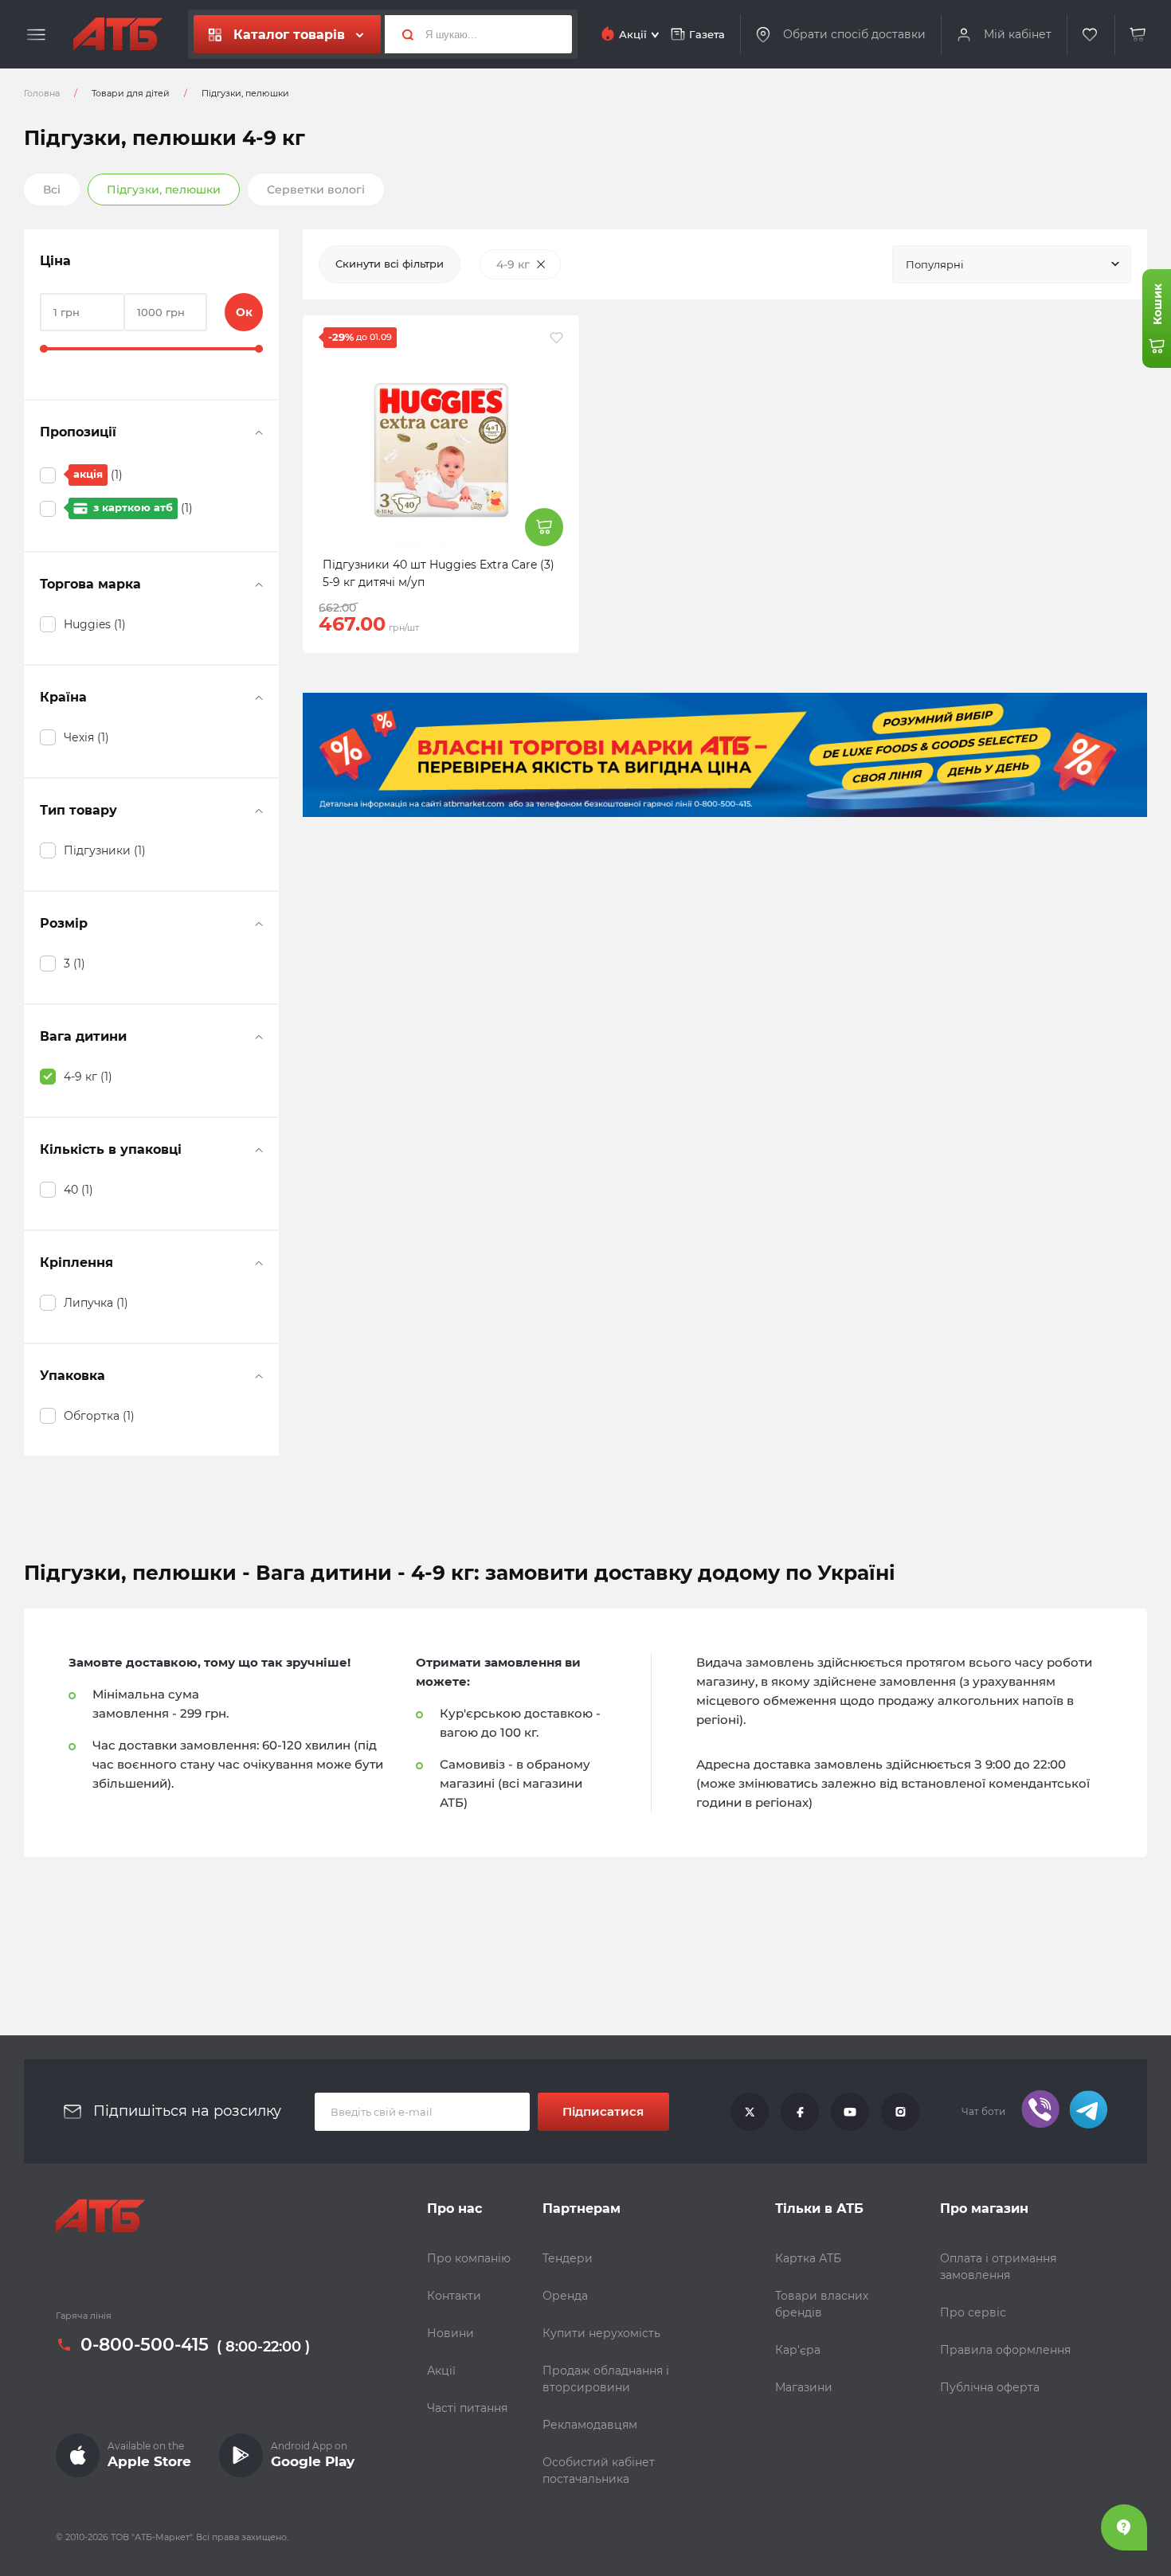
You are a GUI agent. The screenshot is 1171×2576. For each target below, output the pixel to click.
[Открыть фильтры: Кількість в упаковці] (259, 1150)
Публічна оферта (990, 2387)
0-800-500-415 (145, 2345)
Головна (42, 93)
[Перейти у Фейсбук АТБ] (800, 2112)
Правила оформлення (1005, 2350)
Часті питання (467, 2408)
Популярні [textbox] (935, 264)
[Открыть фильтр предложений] (259, 432)
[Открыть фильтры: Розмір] (259, 924)
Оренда (565, 2296)
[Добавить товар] (544, 527)
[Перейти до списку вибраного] (1091, 35)
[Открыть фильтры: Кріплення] (259, 1263)
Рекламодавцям (590, 2425)
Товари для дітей (131, 93)
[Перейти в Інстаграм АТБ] (900, 2112)
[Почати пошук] (401, 34)
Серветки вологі (316, 190)
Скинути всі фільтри (390, 264)
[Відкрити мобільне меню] (36, 35)
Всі (52, 190)
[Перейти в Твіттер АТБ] (750, 2112)
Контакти (454, 2296)
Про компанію (469, 2258)
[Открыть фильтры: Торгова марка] (259, 584)
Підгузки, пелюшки (164, 190)
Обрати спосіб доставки (854, 34)
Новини (450, 2333)
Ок (244, 312)
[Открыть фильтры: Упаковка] (259, 1376)
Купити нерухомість (601, 2333)
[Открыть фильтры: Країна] (259, 698)
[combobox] (1012, 264)
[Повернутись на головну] (118, 34)
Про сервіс (973, 2312)
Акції (441, 2371)
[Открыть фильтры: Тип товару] (259, 811)
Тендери (568, 2258)
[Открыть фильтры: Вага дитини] (259, 1037)
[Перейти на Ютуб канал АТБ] (850, 2112)
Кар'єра (798, 2350)
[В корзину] (1138, 35)
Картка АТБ (808, 2258)
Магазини (804, 2387)
